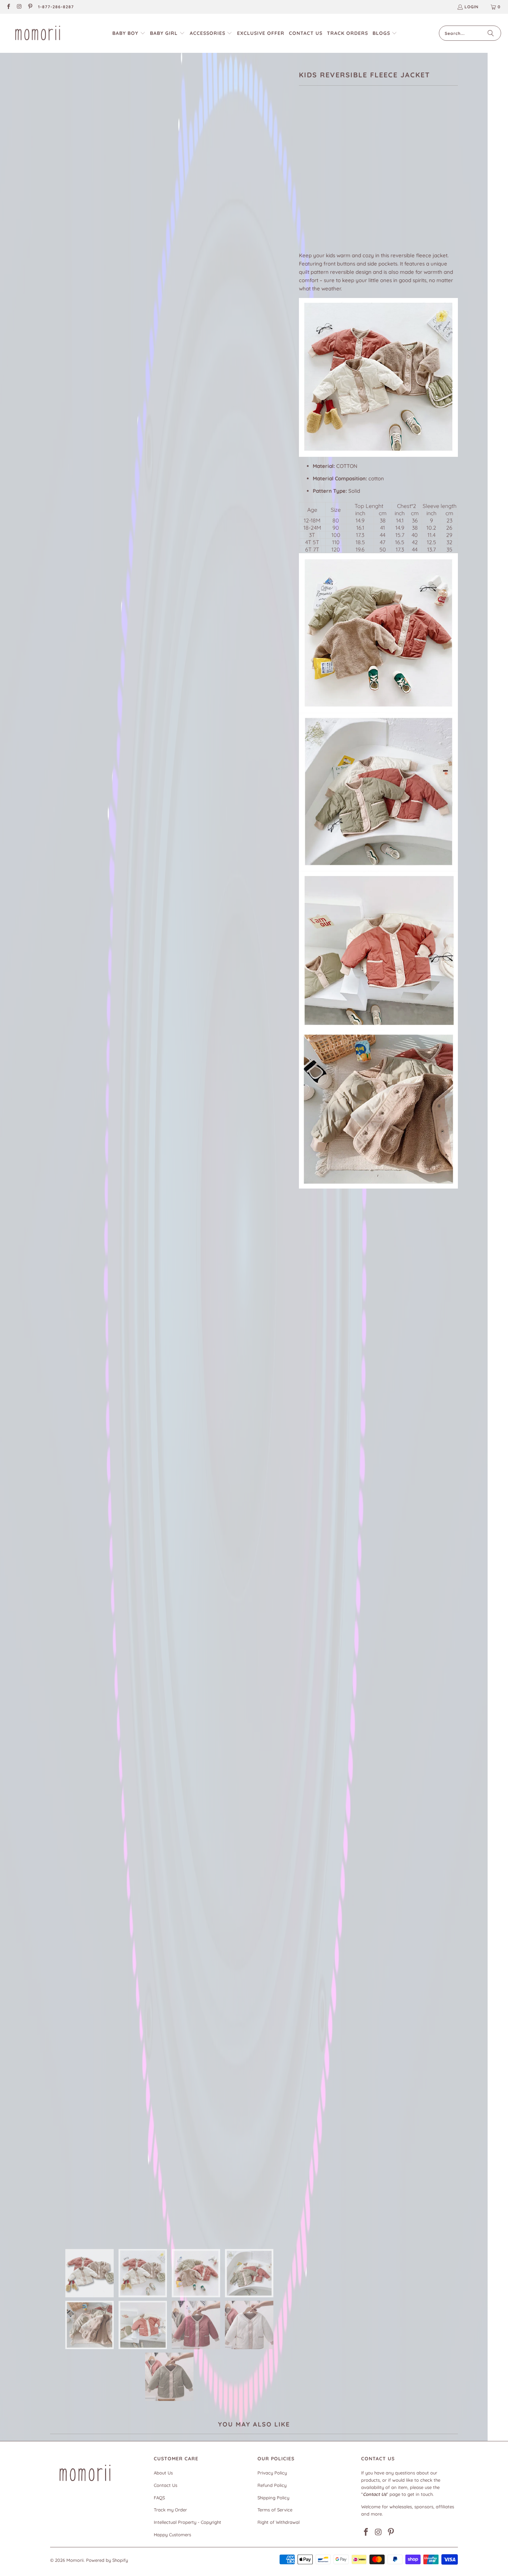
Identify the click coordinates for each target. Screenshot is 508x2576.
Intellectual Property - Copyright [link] (187, 2522)
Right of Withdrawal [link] (279, 2522)
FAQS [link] (159, 2498)
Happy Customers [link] (172, 2535)
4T (378, 170)
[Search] (491, 33)
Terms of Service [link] (275, 2510)
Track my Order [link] (170, 2510)
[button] (129, 33)
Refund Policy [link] (272, 2485)
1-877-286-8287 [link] (56, 7)
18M (325, 170)
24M (344, 170)
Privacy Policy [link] (272, 2473)
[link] (8, 7)
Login (472, 7)
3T (362, 170)
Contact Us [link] (166, 2485)
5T (395, 170)
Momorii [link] (75, 2560)
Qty (303, 209)
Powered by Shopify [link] (107, 2560)
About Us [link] (163, 2473)
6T (412, 170)
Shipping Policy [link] (273, 2498)
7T (306, 189)
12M (307, 170)
